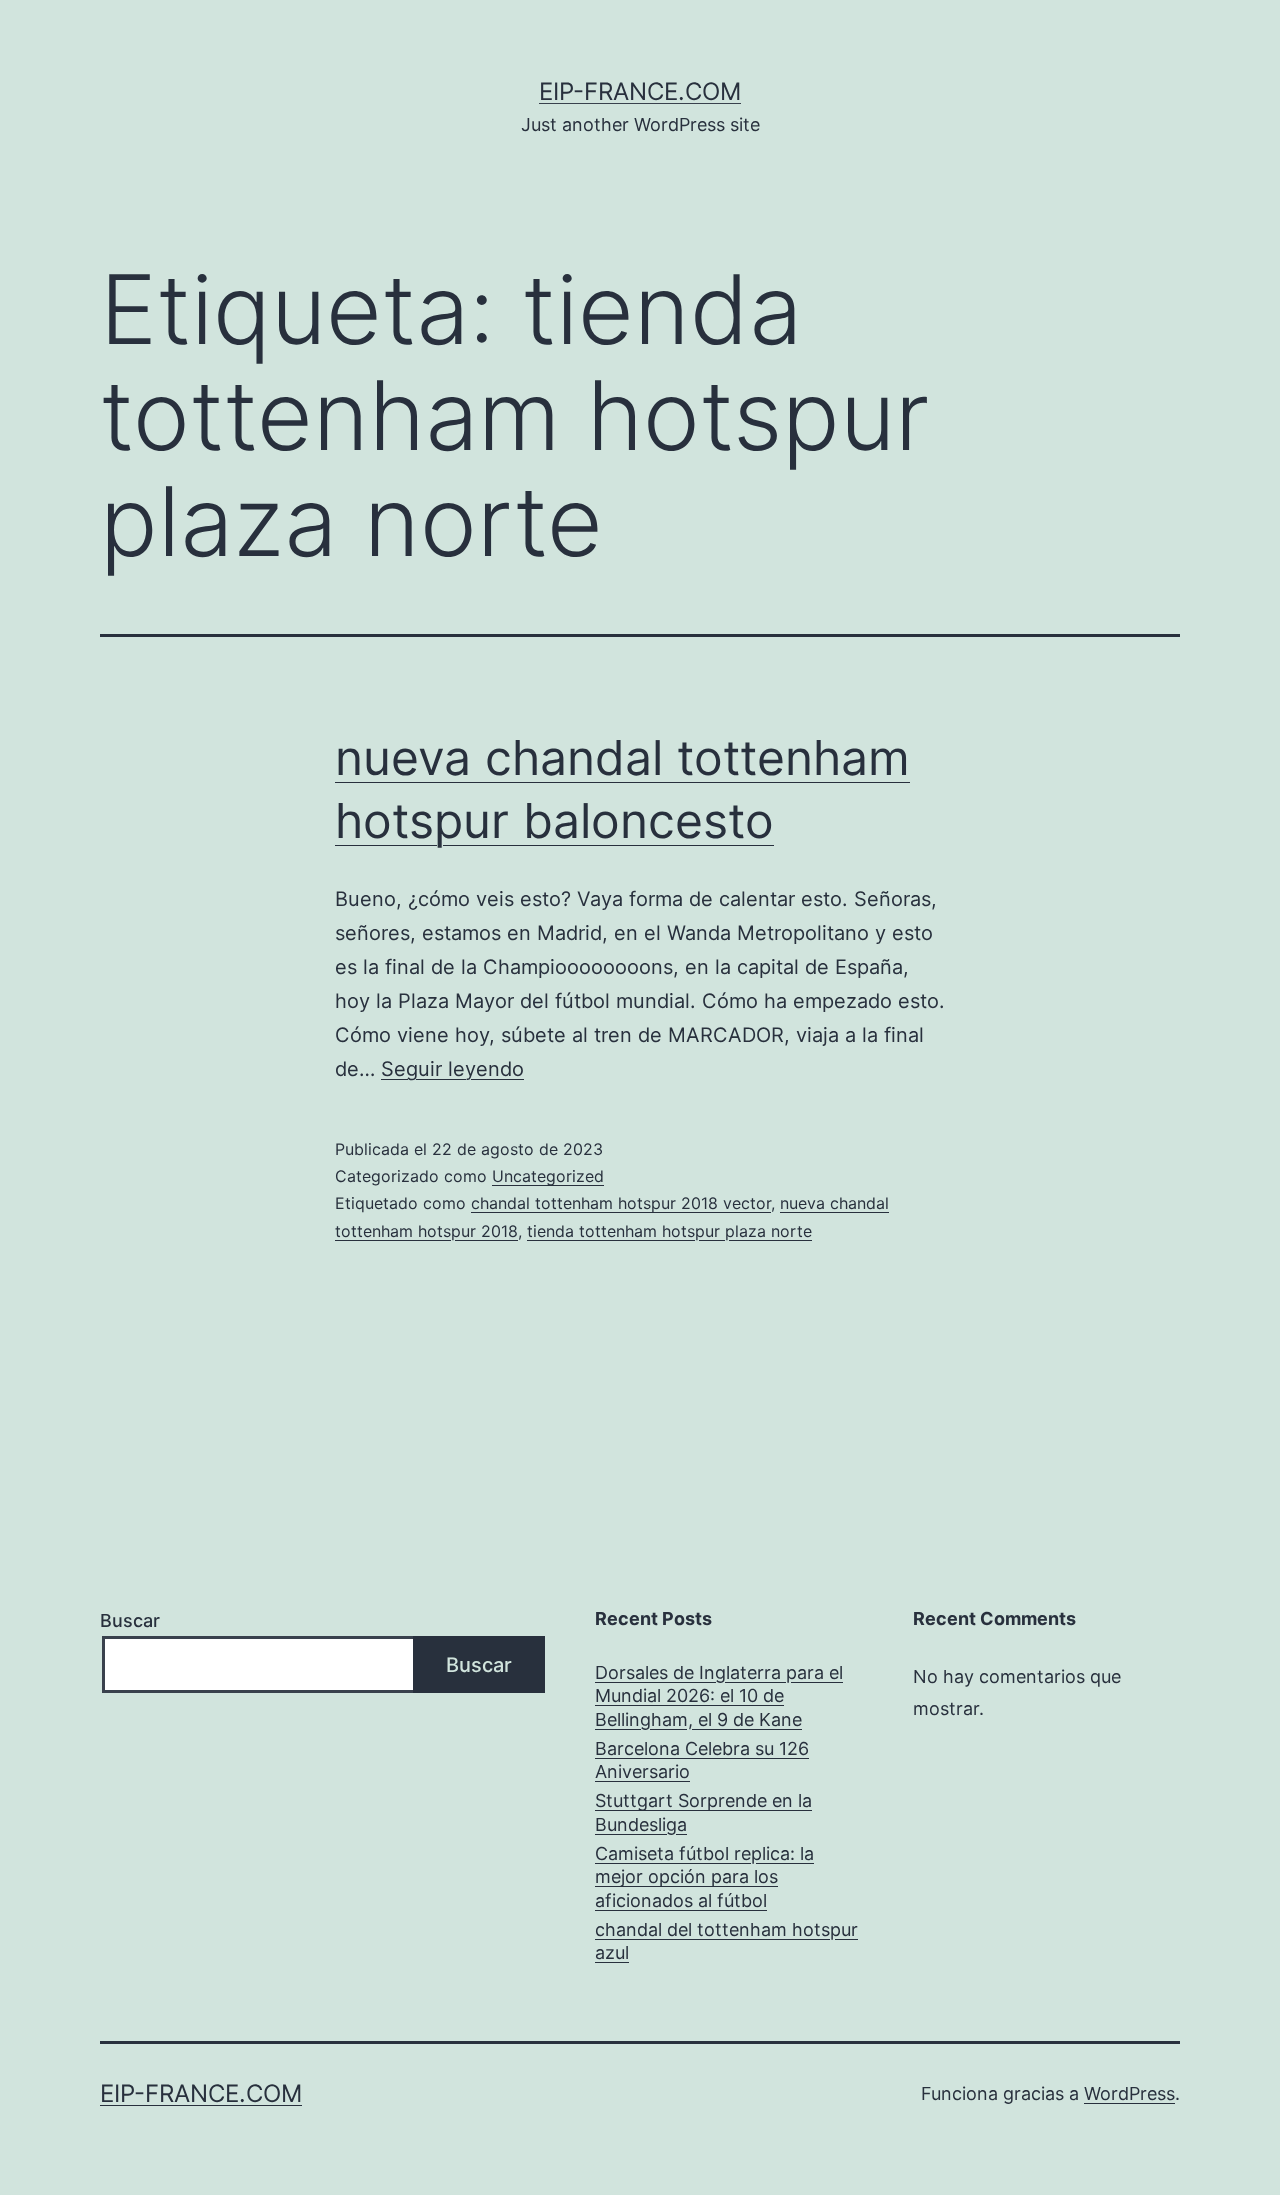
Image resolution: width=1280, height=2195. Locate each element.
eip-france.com (640, 91)
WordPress (1129, 2093)
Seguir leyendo (452, 1069)
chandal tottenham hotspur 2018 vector (621, 1203)
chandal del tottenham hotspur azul (726, 1941)
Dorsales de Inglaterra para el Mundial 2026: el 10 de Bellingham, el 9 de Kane (719, 1696)
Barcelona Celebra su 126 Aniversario (702, 1760)
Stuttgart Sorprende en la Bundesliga (703, 1812)
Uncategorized (548, 1176)
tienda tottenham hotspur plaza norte (669, 1231)
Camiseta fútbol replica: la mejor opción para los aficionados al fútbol (704, 1877)
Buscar (130, 1620)
